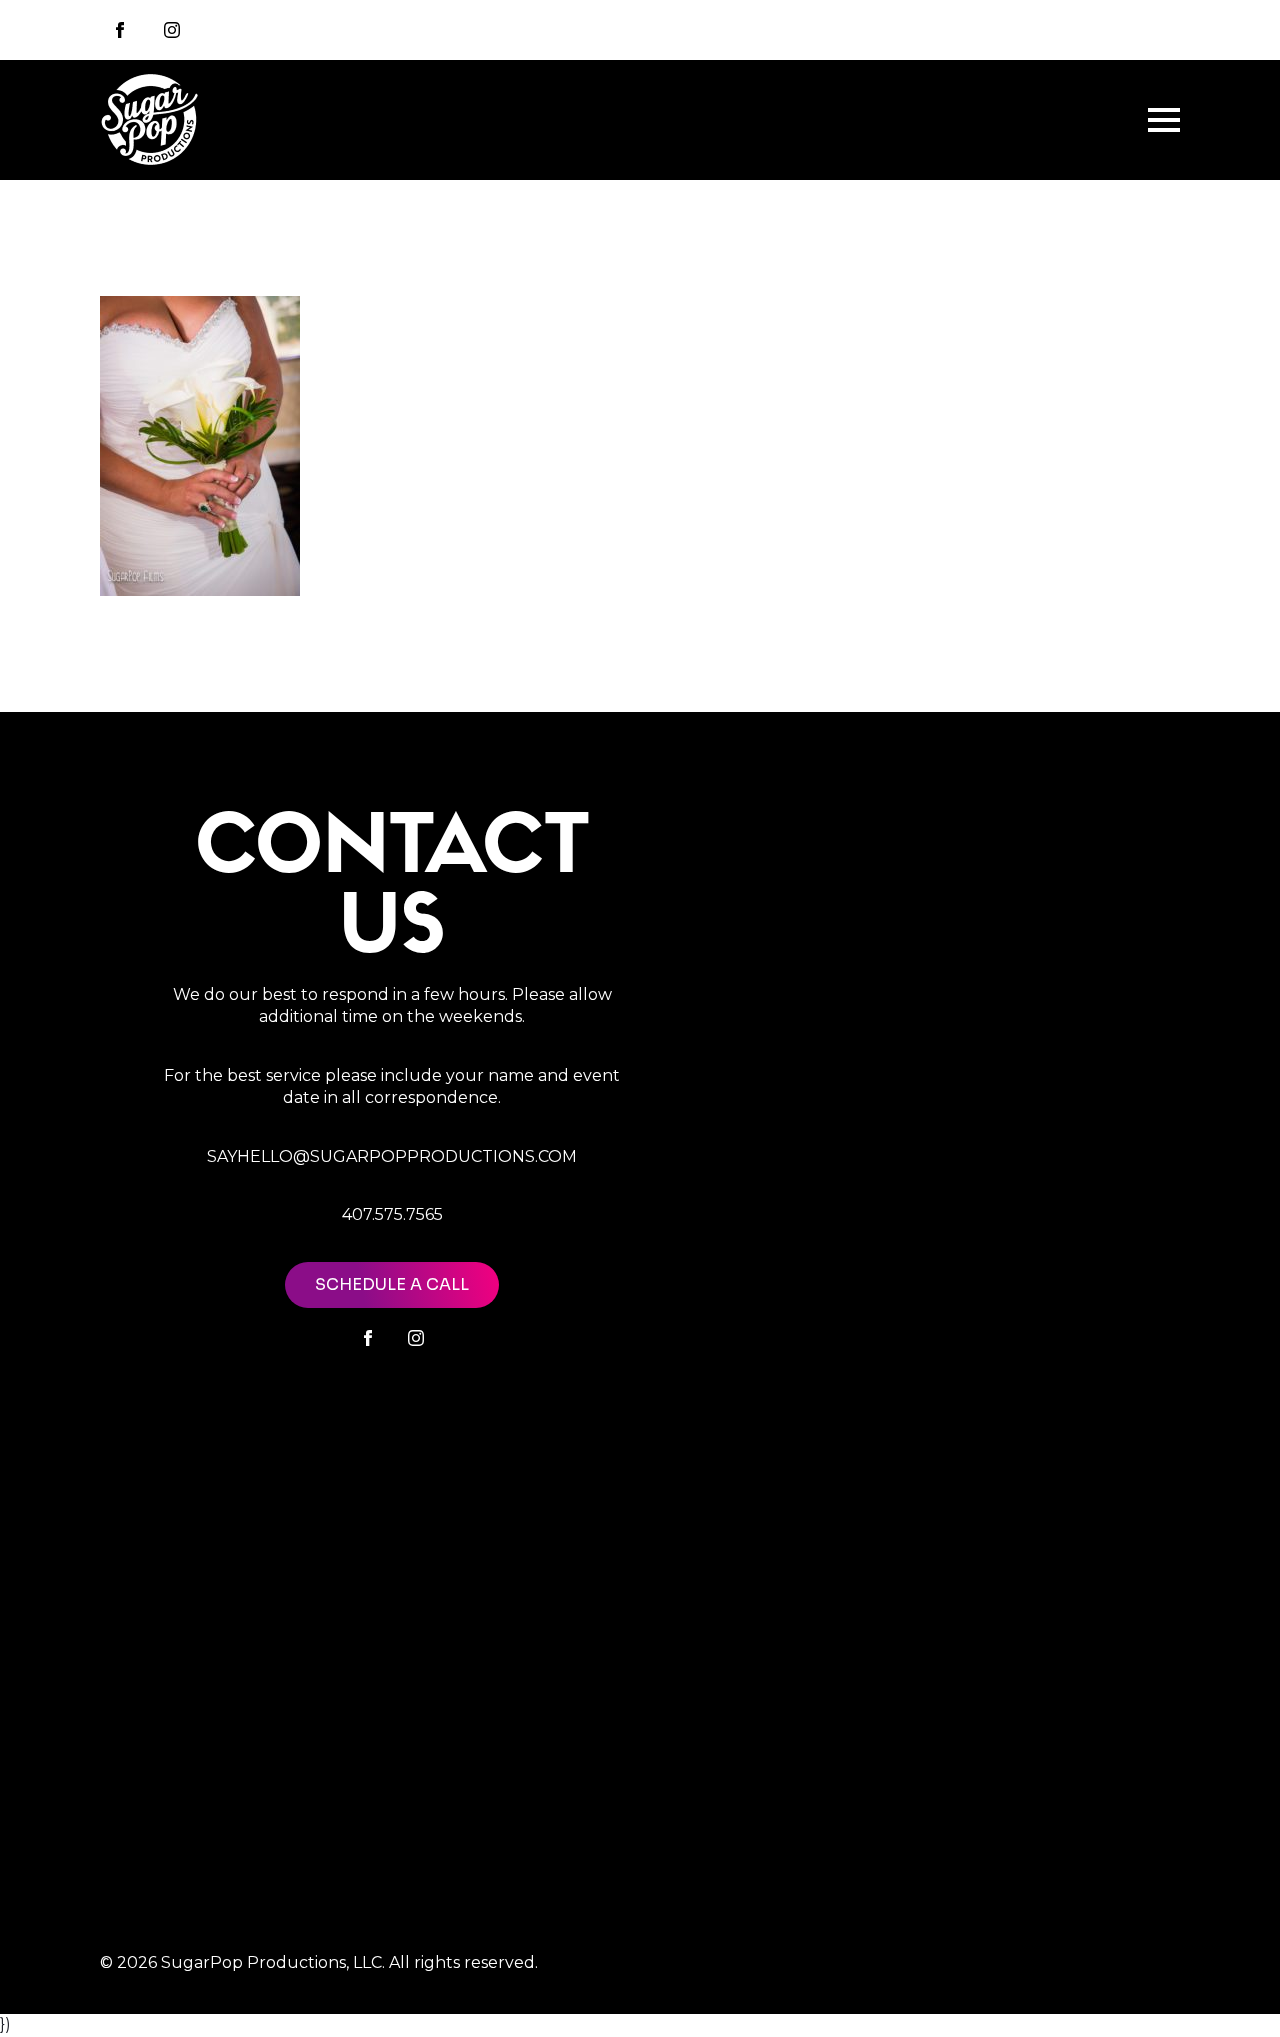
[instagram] (172, 30)
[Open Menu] (1164, 120)
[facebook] (368, 1338)
